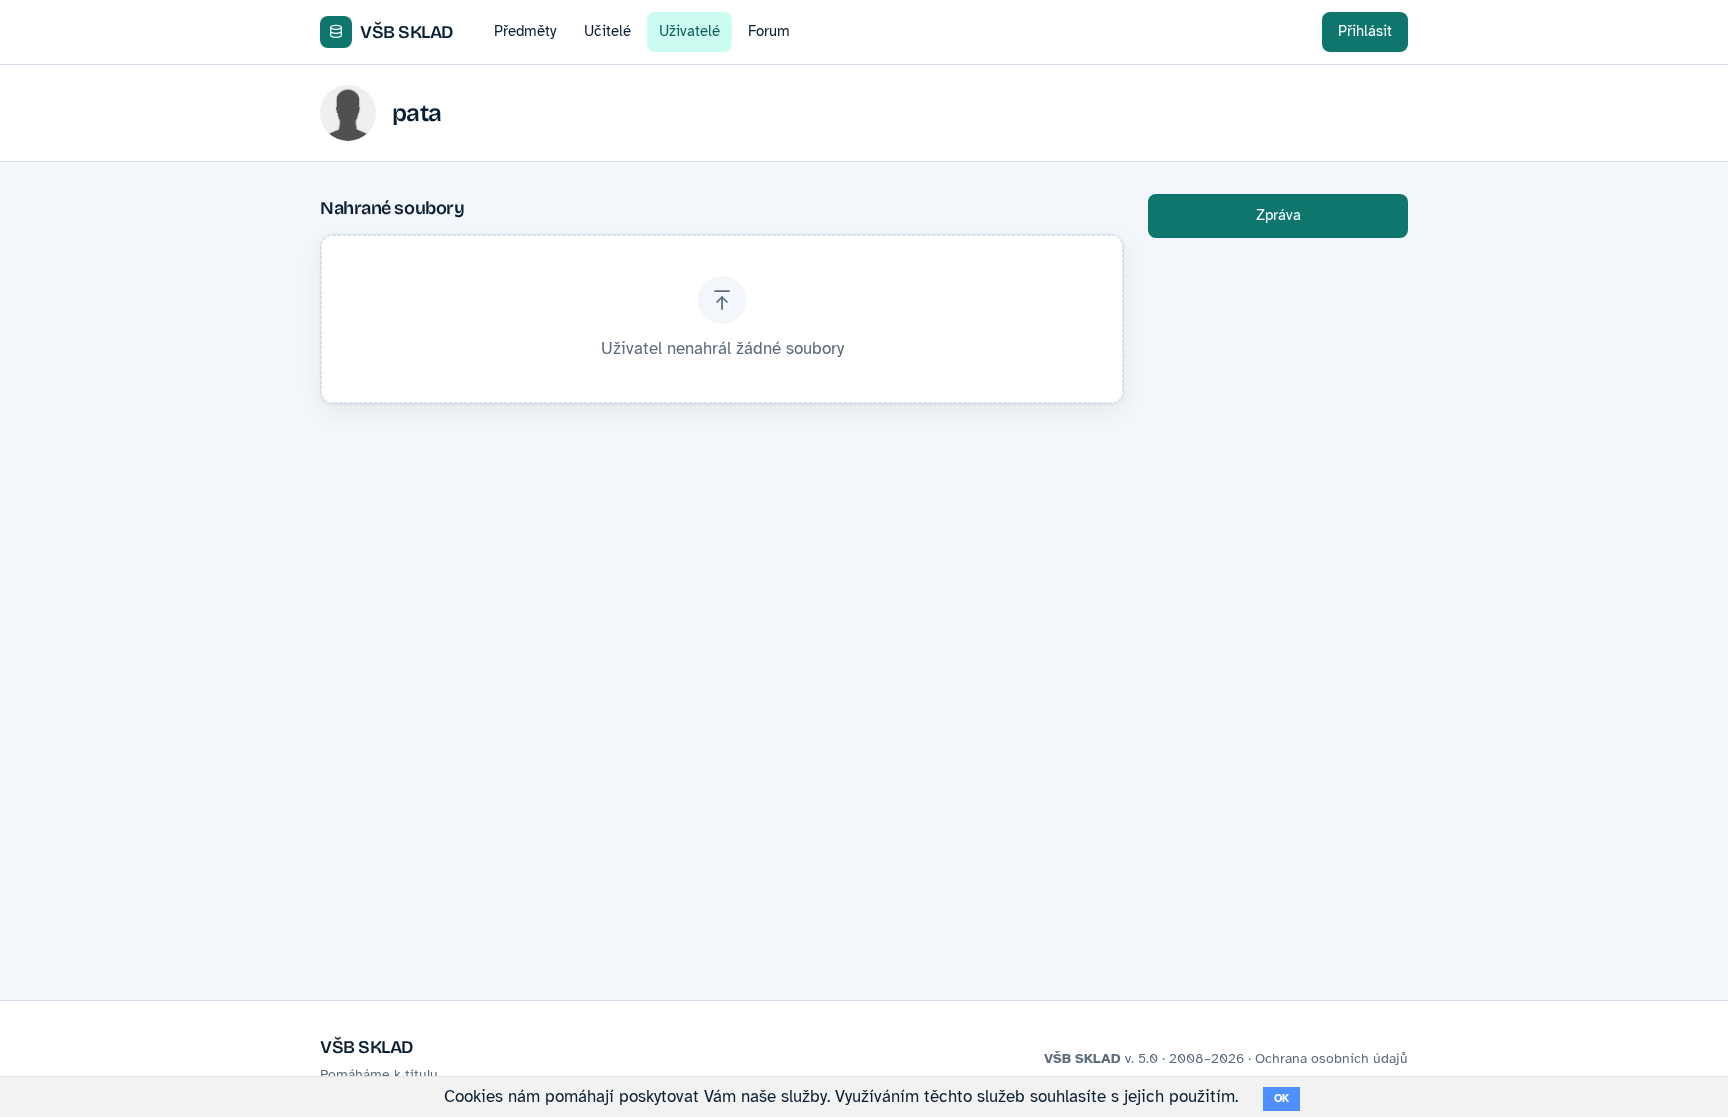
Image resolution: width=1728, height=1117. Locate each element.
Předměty (525, 31)
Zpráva (1278, 215)
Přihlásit (1365, 31)
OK (1281, 1098)
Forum (769, 31)
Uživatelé (689, 31)
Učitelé (607, 31)
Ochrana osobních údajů (1331, 1058)
